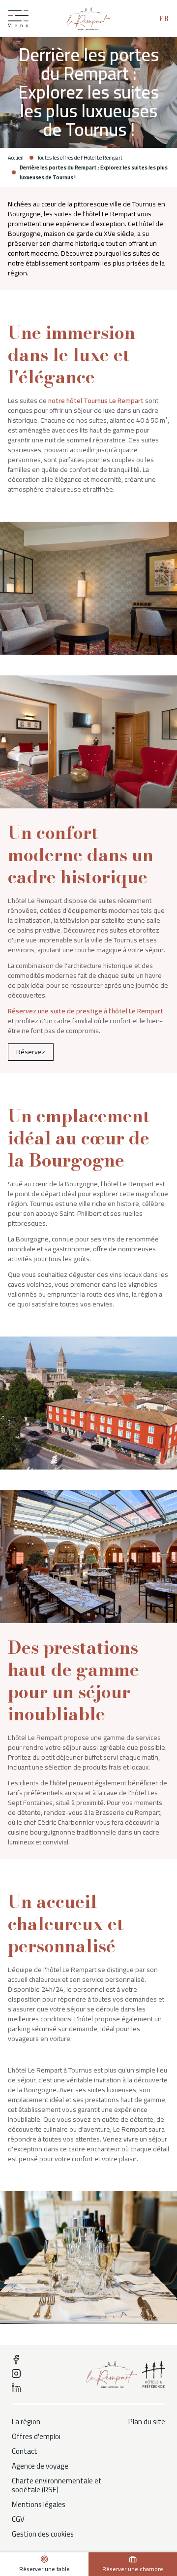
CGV (18, 2519)
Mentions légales (39, 2505)
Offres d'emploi (36, 2437)
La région (26, 2422)
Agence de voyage (40, 2466)
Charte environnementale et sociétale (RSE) (57, 2485)
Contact (25, 2451)
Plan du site (147, 2422)
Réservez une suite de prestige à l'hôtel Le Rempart (86, 1011)
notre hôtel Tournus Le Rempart (96, 401)
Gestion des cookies (43, 2534)
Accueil (16, 158)
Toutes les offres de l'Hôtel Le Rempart (80, 158)
